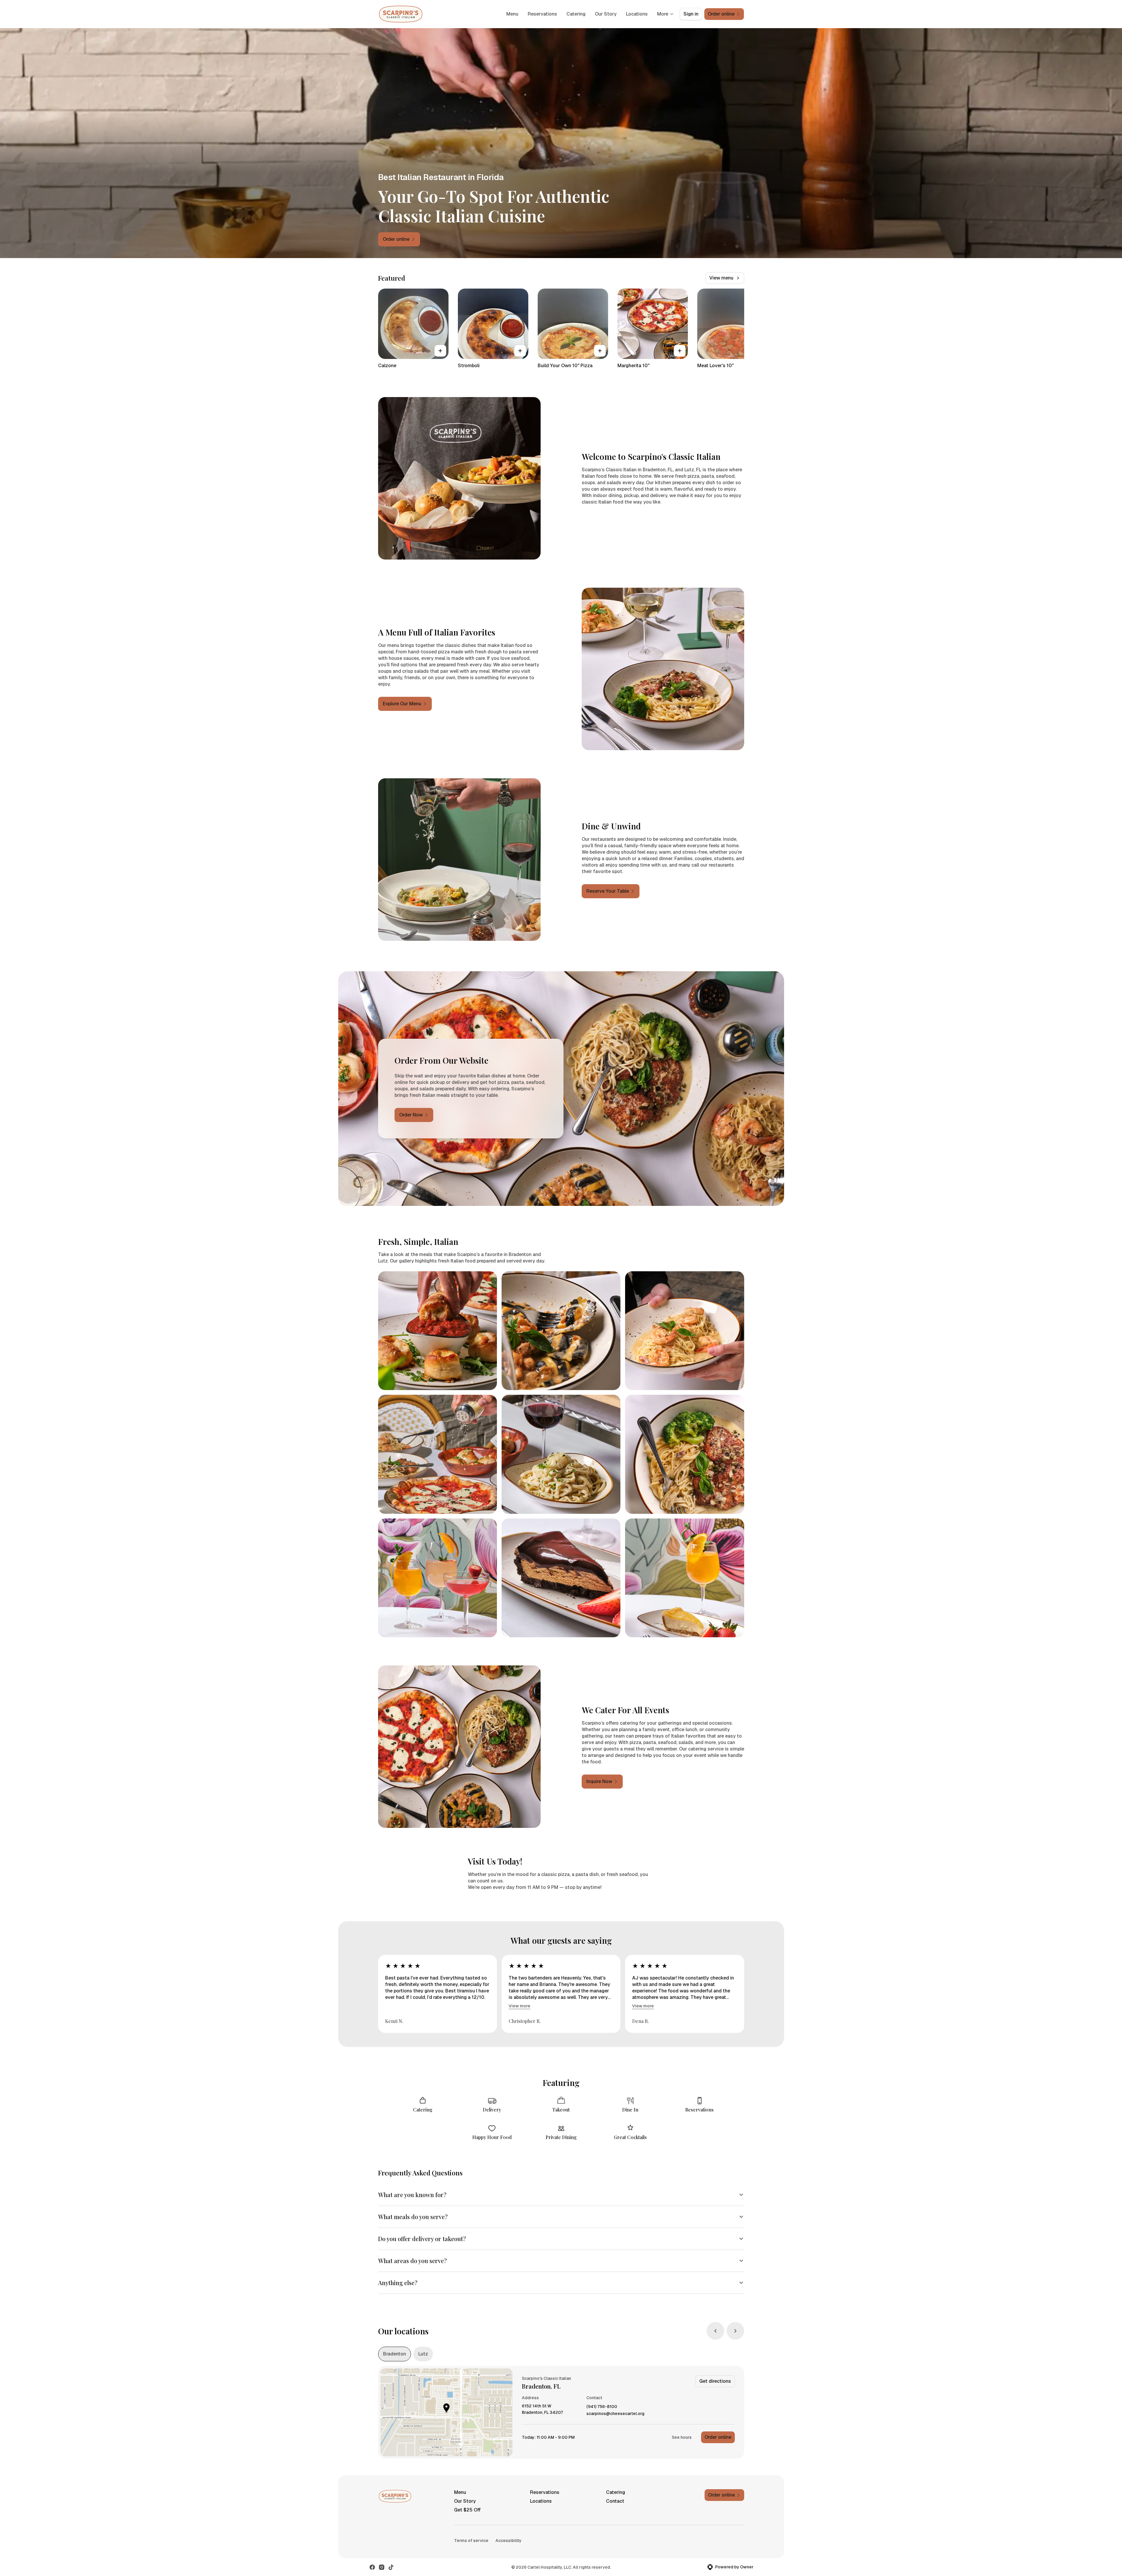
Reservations (542, 14)
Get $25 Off (467, 2510)
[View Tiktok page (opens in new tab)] (391, 2567)
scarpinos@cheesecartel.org (615, 2414)
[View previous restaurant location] (715, 2331)
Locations (637, 14)
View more (519, 2006)
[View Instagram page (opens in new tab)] (382, 2567)
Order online (718, 2437)
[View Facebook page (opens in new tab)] (372, 2567)
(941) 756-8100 (602, 2407)
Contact (615, 2501)
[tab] (395, 2354)
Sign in (691, 14)
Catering (576, 14)
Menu (512, 14)
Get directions (715, 2381)
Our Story (606, 14)
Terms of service (471, 2541)
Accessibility (508, 2541)
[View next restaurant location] (735, 2331)
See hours (682, 2437)
